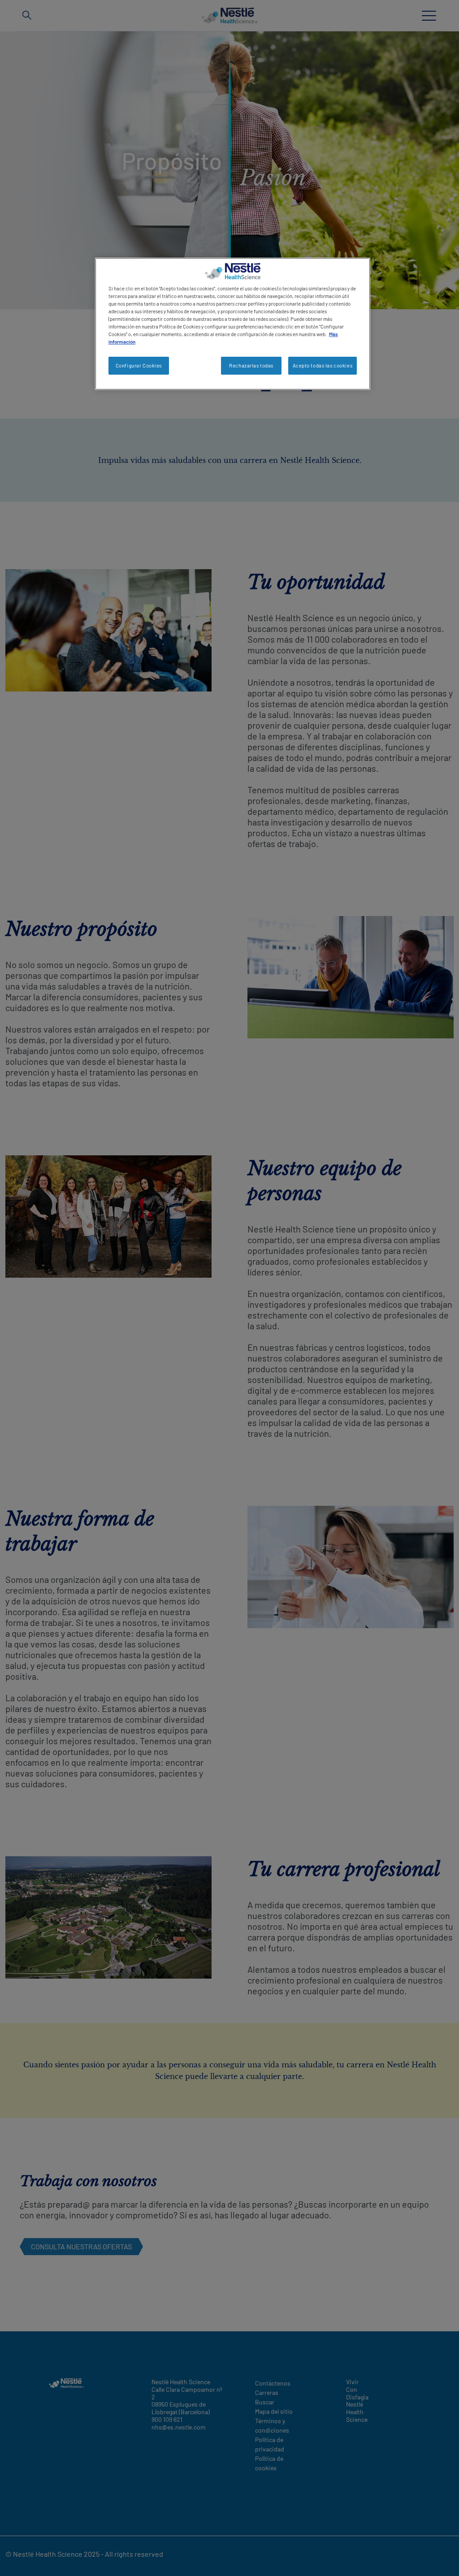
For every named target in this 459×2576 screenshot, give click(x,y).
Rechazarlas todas (251, 365)
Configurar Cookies (139, 365)
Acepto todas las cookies (323, 365)
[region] (233, 324)
